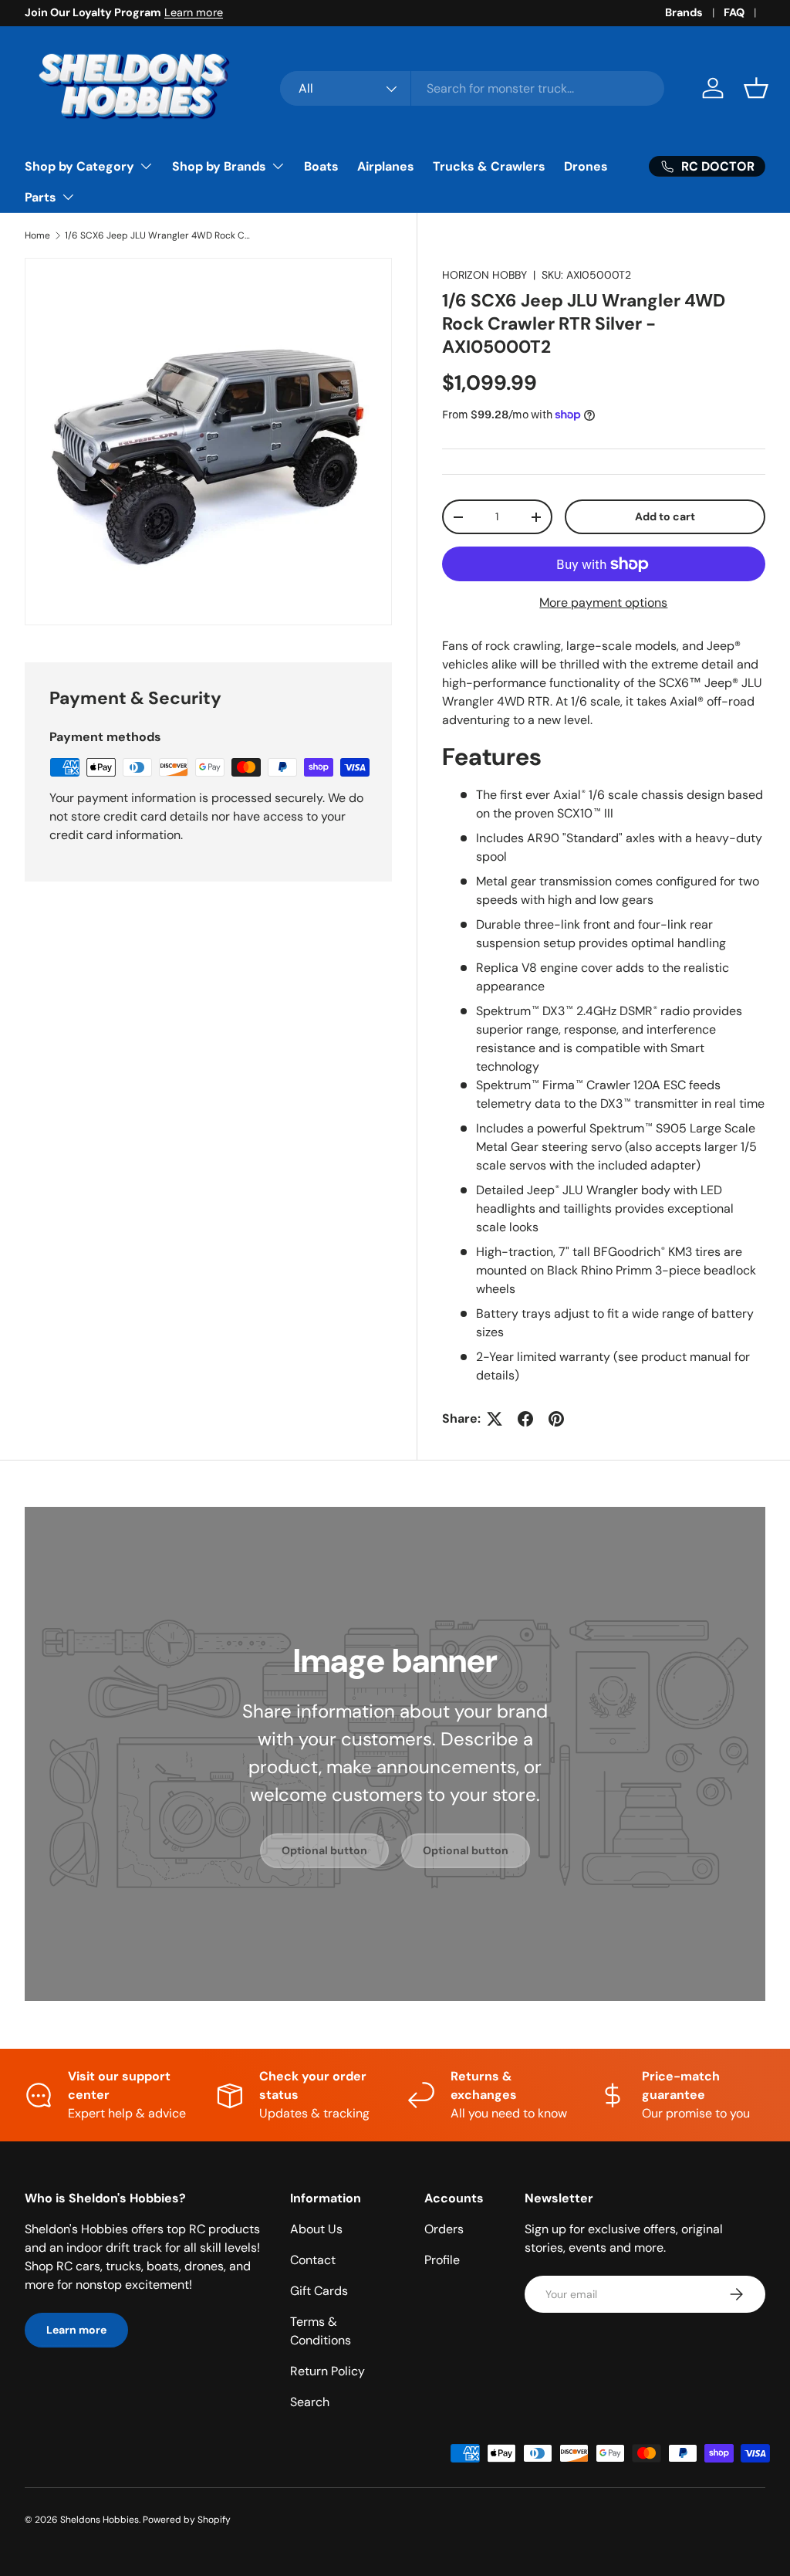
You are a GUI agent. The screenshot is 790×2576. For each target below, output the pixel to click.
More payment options (603, 603)
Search (310, 2402)
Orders (444, 2229)
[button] (756, 88)
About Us (316, 2229)
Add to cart (665, 516)
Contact (313, 2260)
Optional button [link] (324, 1850)
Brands (684, 12)
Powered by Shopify (187, 2520)
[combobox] (472, 88)
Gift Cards (319, 2291)
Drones (586, 166)
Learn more (194, 12)
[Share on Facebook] (525, 1419)
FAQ (734, 12)
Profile (442, 2260)
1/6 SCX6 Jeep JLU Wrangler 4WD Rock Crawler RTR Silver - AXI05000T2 (157, 235)
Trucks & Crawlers (489, 166)
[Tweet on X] (495, 1419)
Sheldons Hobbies (100, 2520)
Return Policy (327, 2371)
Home (37, 235)
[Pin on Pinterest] (556, 1419)
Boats (321, 166)
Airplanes (386, 166)
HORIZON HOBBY (484, 275)
